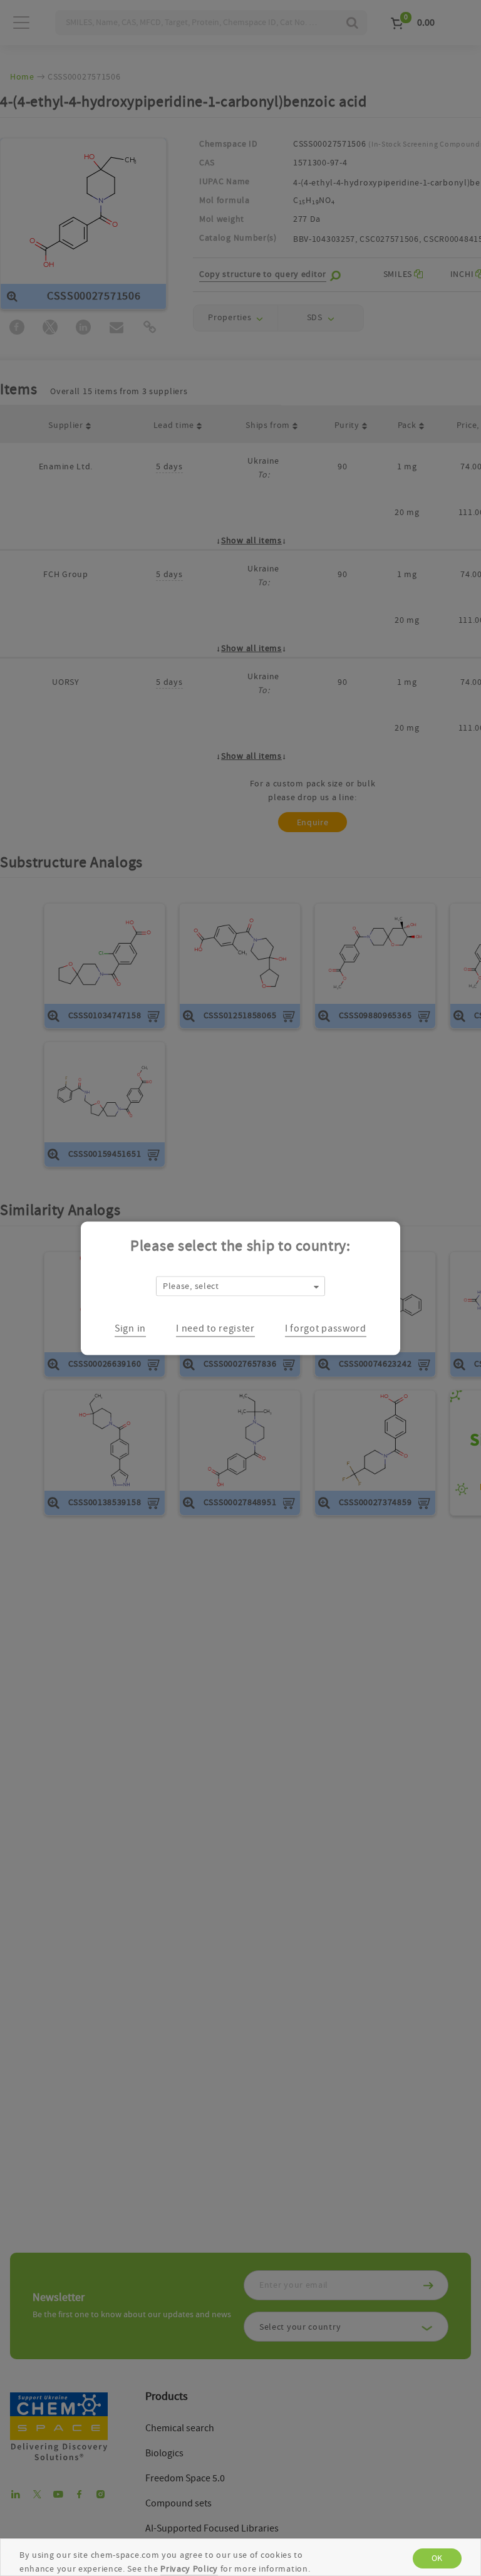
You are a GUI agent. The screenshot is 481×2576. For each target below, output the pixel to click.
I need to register (215, 1328)
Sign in (130, 1328)
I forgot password (326, 1328)
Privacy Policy (189, 2569)
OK (437, 2558)
